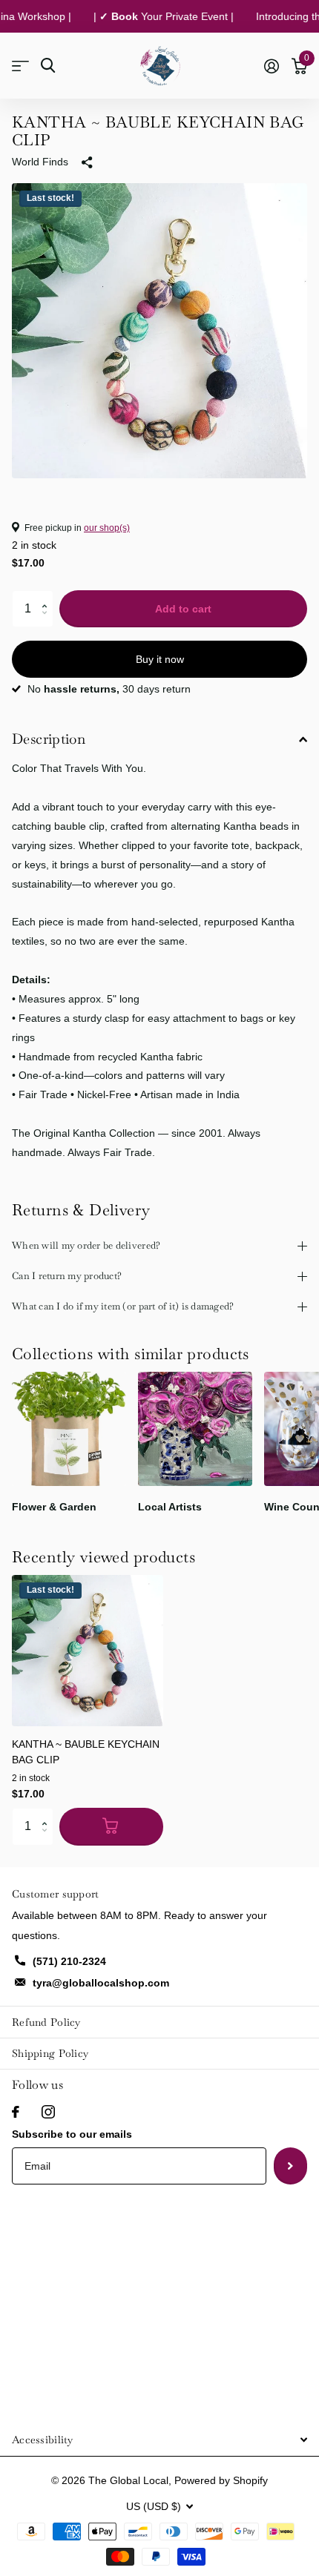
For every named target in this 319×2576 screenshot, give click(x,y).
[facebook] (16, 2112)
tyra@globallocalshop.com (101, 1983)
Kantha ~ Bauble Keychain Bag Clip (86, 1752)
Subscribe (290, 2166)
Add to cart (183, 609)
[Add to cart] (111, 1826)
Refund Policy (46, 2022)
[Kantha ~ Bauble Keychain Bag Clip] (88, 1651)
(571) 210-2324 (69, 1961)
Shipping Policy (50, 2053)
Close (159, 2440)
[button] (48, 596)
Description (49, 739)
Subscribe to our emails (72, 2134)
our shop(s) (107, 528)
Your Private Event (157, 16)
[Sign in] (271, 66)
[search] (48, 66)
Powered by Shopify (221, 2480)
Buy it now (160, 659)
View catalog (20, 66)
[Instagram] (48, 2112)
